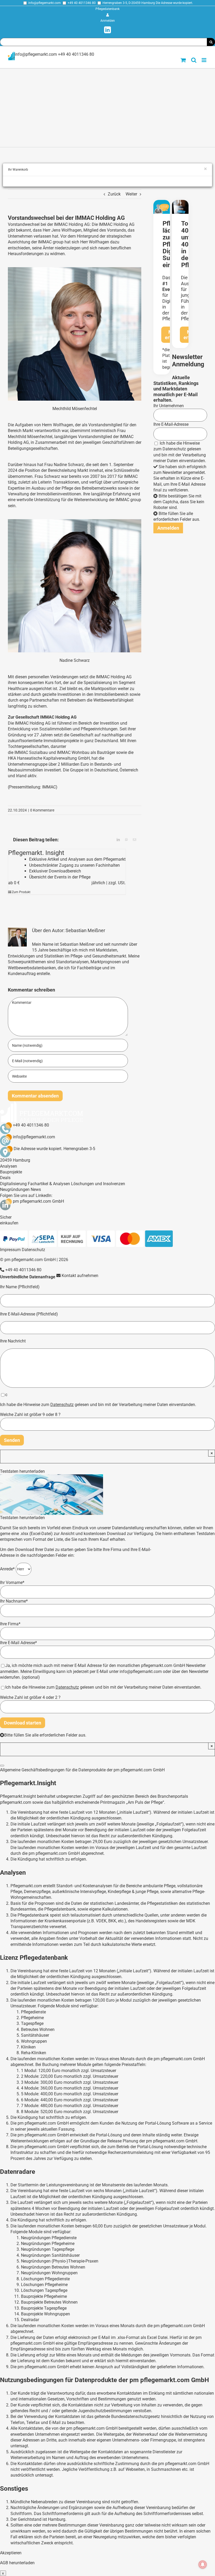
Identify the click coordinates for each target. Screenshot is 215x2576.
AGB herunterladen (17, 2563)
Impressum (10, 1250)
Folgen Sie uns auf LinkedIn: (26, 1195)
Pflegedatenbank (107, 9)
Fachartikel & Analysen (49, 1184)
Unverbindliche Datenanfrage (28, 1277)
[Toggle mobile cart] (183, 60)
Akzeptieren (11, 2553)
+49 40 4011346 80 (82, 3)
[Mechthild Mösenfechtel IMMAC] (75, 269)
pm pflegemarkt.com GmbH (38, 1201)
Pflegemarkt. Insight (36, 853)
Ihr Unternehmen (169, 406)
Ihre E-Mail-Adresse (171, 424)
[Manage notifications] (203, 2564)
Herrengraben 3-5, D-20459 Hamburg (129, 3)
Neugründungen (15, 1189)
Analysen (9, 1166)
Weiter (131, 194)
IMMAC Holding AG (117, 224)
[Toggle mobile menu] (204, 60)
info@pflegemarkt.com (45, 3)
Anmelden (108, 21)
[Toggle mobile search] (194, 60)
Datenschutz (174, 449)
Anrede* (8, 1569)
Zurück (114, 194)
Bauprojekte (11, 1172)
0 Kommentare (42, 810)
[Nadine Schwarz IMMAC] (75, 521)
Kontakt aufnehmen (79, 1276)
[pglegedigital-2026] (162, 202)
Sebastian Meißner (85, 930)
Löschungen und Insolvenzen (98, 1184)
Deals (5, 1178)
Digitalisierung (13, 1184)
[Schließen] (2, 1766)
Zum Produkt (21, 892)
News (36, 1189)
